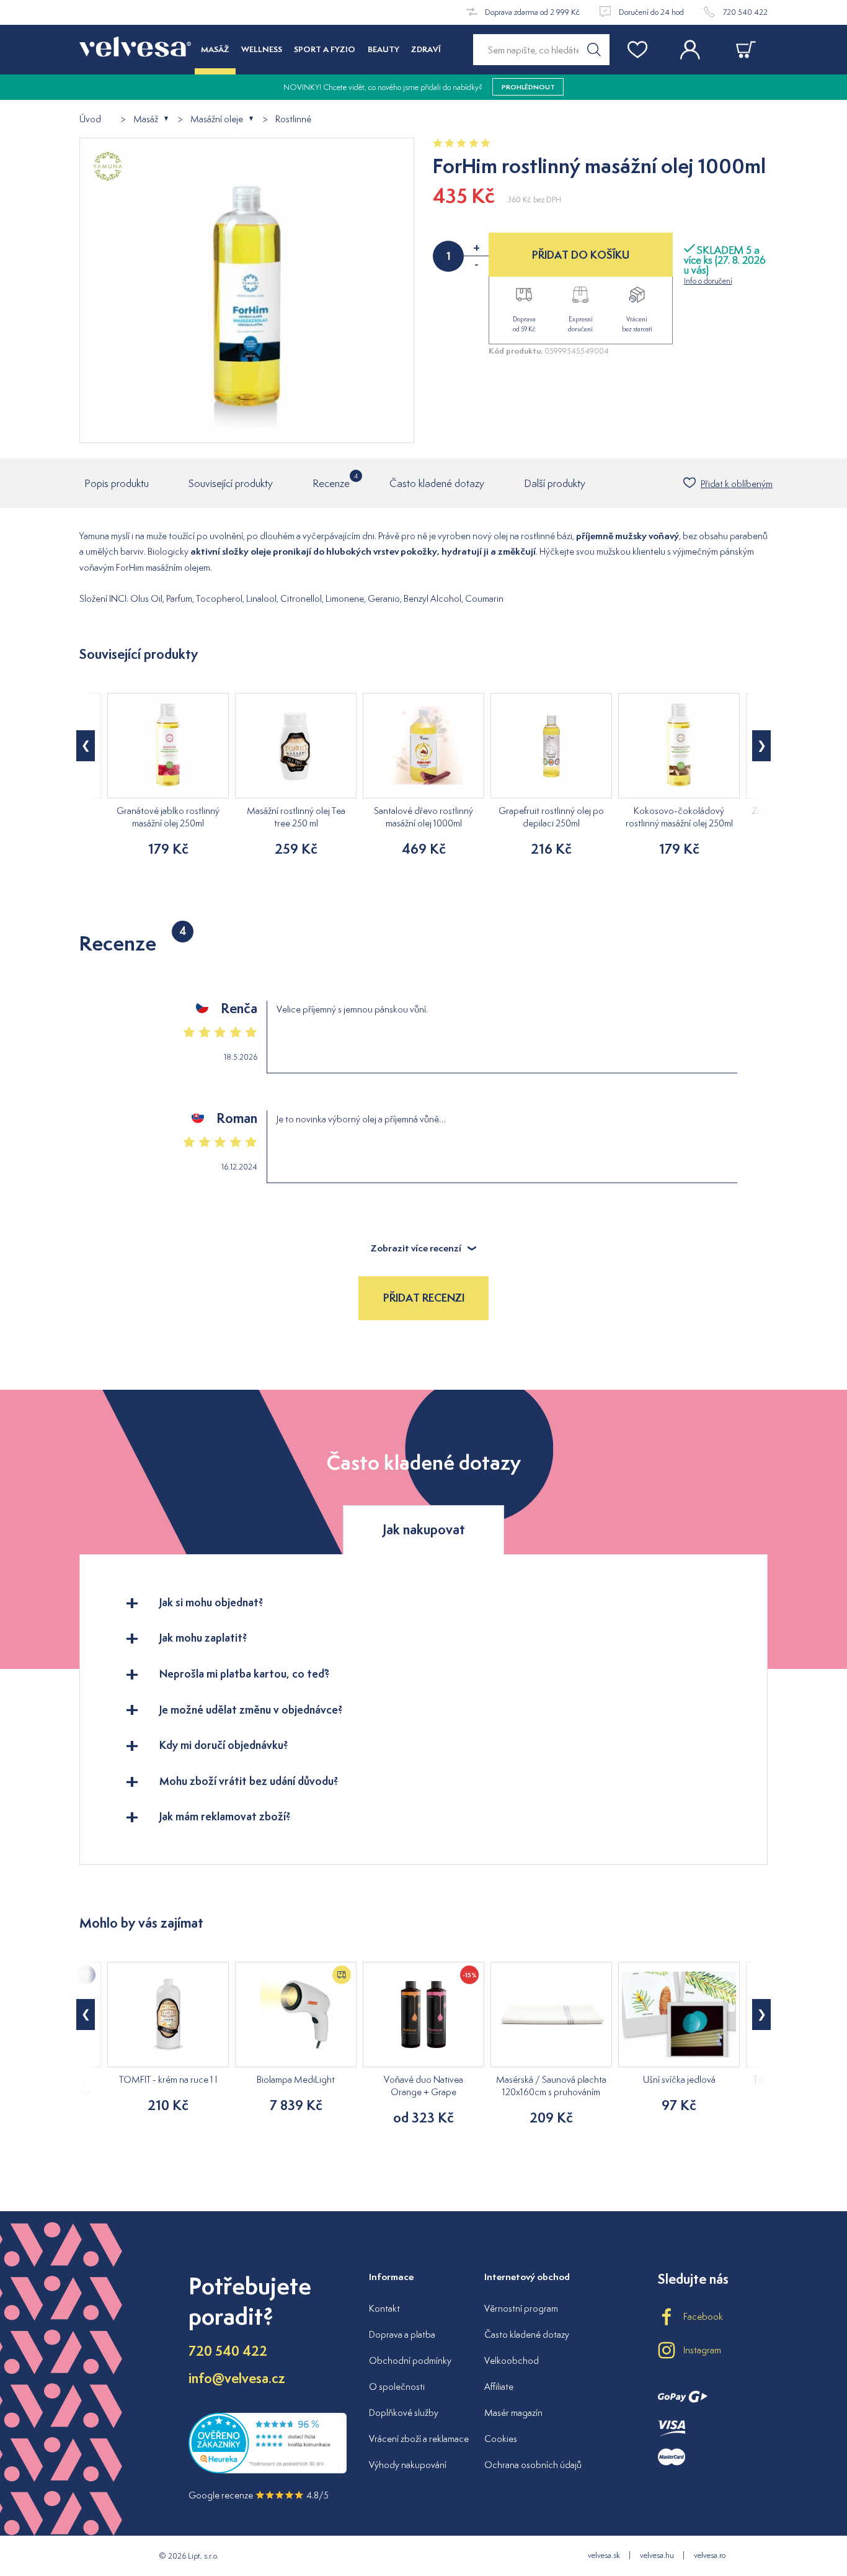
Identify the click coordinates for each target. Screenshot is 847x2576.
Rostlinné (293, 119)
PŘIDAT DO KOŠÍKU (581, 255)
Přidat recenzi (424, 1298)
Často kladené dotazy (437, 483)
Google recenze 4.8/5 (259, 2495)
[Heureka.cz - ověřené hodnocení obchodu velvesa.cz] (268, 2470)
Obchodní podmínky (410, 2360)
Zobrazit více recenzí (416, 1248)
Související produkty (231, 483)
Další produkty (555, 483)
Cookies (501, 2439)
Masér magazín (513, 2413)
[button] (86, 746)
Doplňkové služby (404, 2413)
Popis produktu (117, 483)
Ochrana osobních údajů (533, 2465)
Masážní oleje (217, 119)
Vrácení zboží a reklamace (419, 2439)
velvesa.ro (710, 2555)
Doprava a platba (402, 2334)
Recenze (331, 481)
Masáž (146, 119)
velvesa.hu (657, 2555)
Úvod (90, 119)
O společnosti (397, 2386)
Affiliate (499, 2386)
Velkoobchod (512, 2360)
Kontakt (384, 2308)
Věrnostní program (521, 2308)
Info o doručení (708, 281)
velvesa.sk (604, 2555)
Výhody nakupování (408, 2465)
